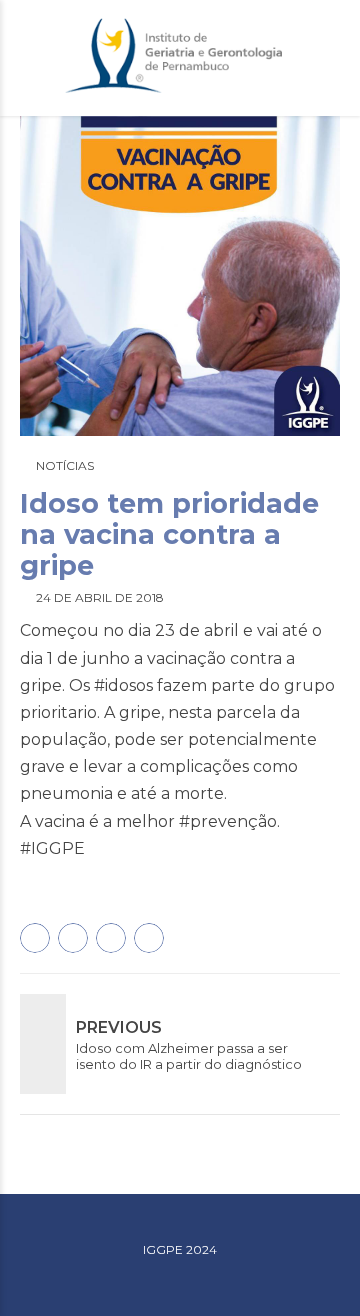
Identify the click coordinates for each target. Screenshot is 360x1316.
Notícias (65, 465)
